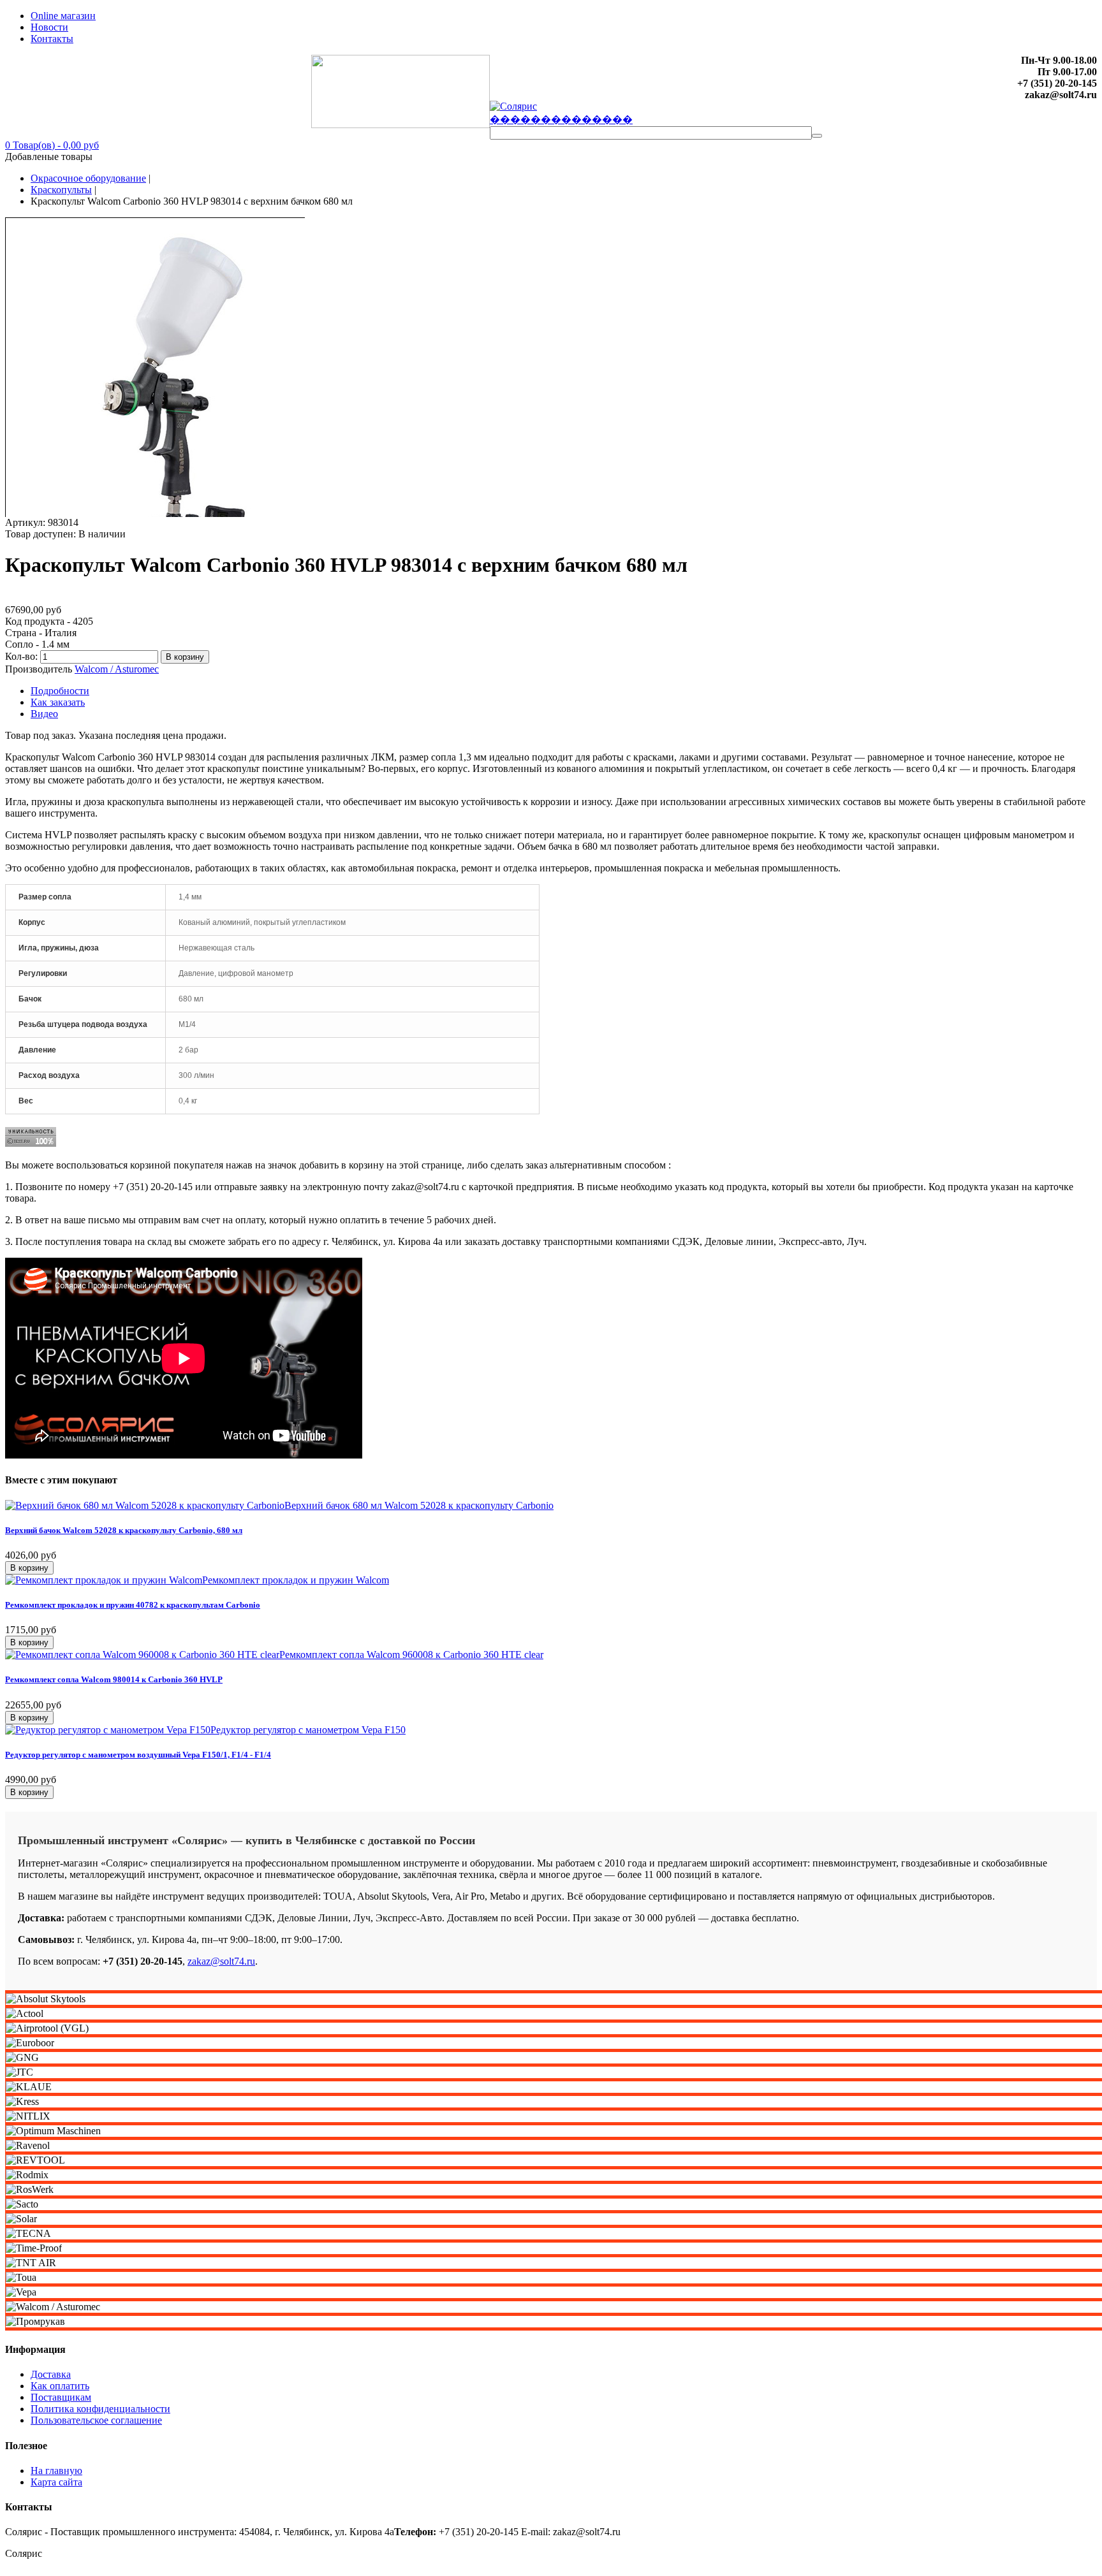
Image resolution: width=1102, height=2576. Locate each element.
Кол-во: (23, 656)
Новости (49, 27)
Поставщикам (61, 2397)
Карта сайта (56, 2482)
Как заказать (58, 702)
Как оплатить (60, 2386)
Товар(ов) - (52, 145)
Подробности (60, 691)
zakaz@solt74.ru (221, 1961)
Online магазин (63, 16)
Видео (44, 714)
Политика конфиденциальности (100, 2409)
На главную (56, 2470)
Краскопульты (61, 190)
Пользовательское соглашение (96, 2420)
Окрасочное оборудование (88, 178)
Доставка (51, 2374)
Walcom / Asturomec (117, 669)
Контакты (52, 39)
